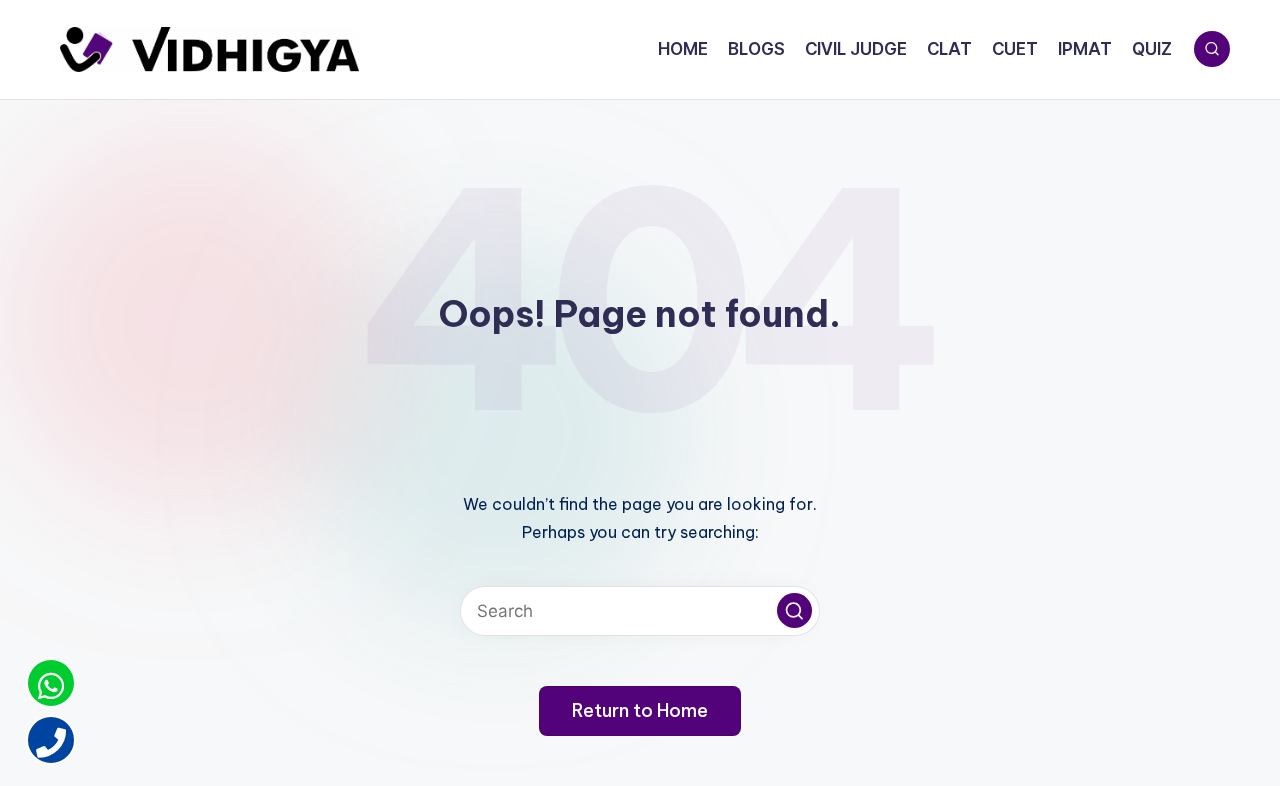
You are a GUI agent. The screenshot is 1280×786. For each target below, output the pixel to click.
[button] (794, 610)
